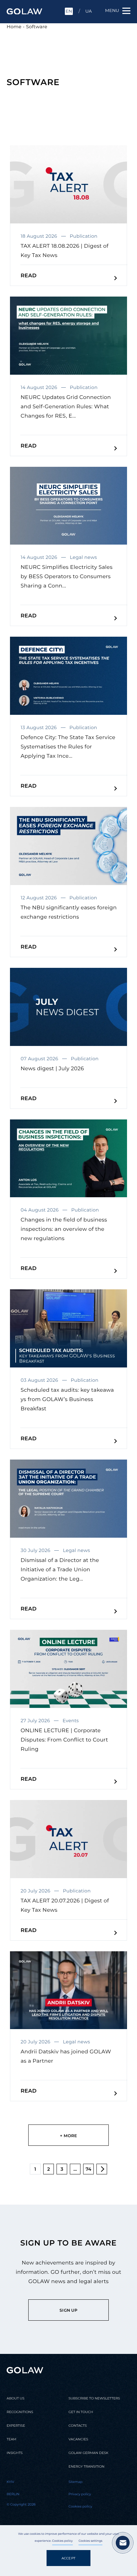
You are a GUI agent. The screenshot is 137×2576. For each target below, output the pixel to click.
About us (15, 2398)
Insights (15, 2453)
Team (11, 2439)
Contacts (78, 2426)
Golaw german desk (88, 2453)
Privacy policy (80, 2494)
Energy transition (86, 2466)
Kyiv (10, 2482)
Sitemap (75, 2482)
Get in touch (81, 2412)
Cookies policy (63, 2541)
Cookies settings (90, 2541)
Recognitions (20, 2412)
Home (14, 27)
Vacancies (78, 2439)
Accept (68, 2558)
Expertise (16, 2426)
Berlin (13, 2494)
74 (88, 2169)
